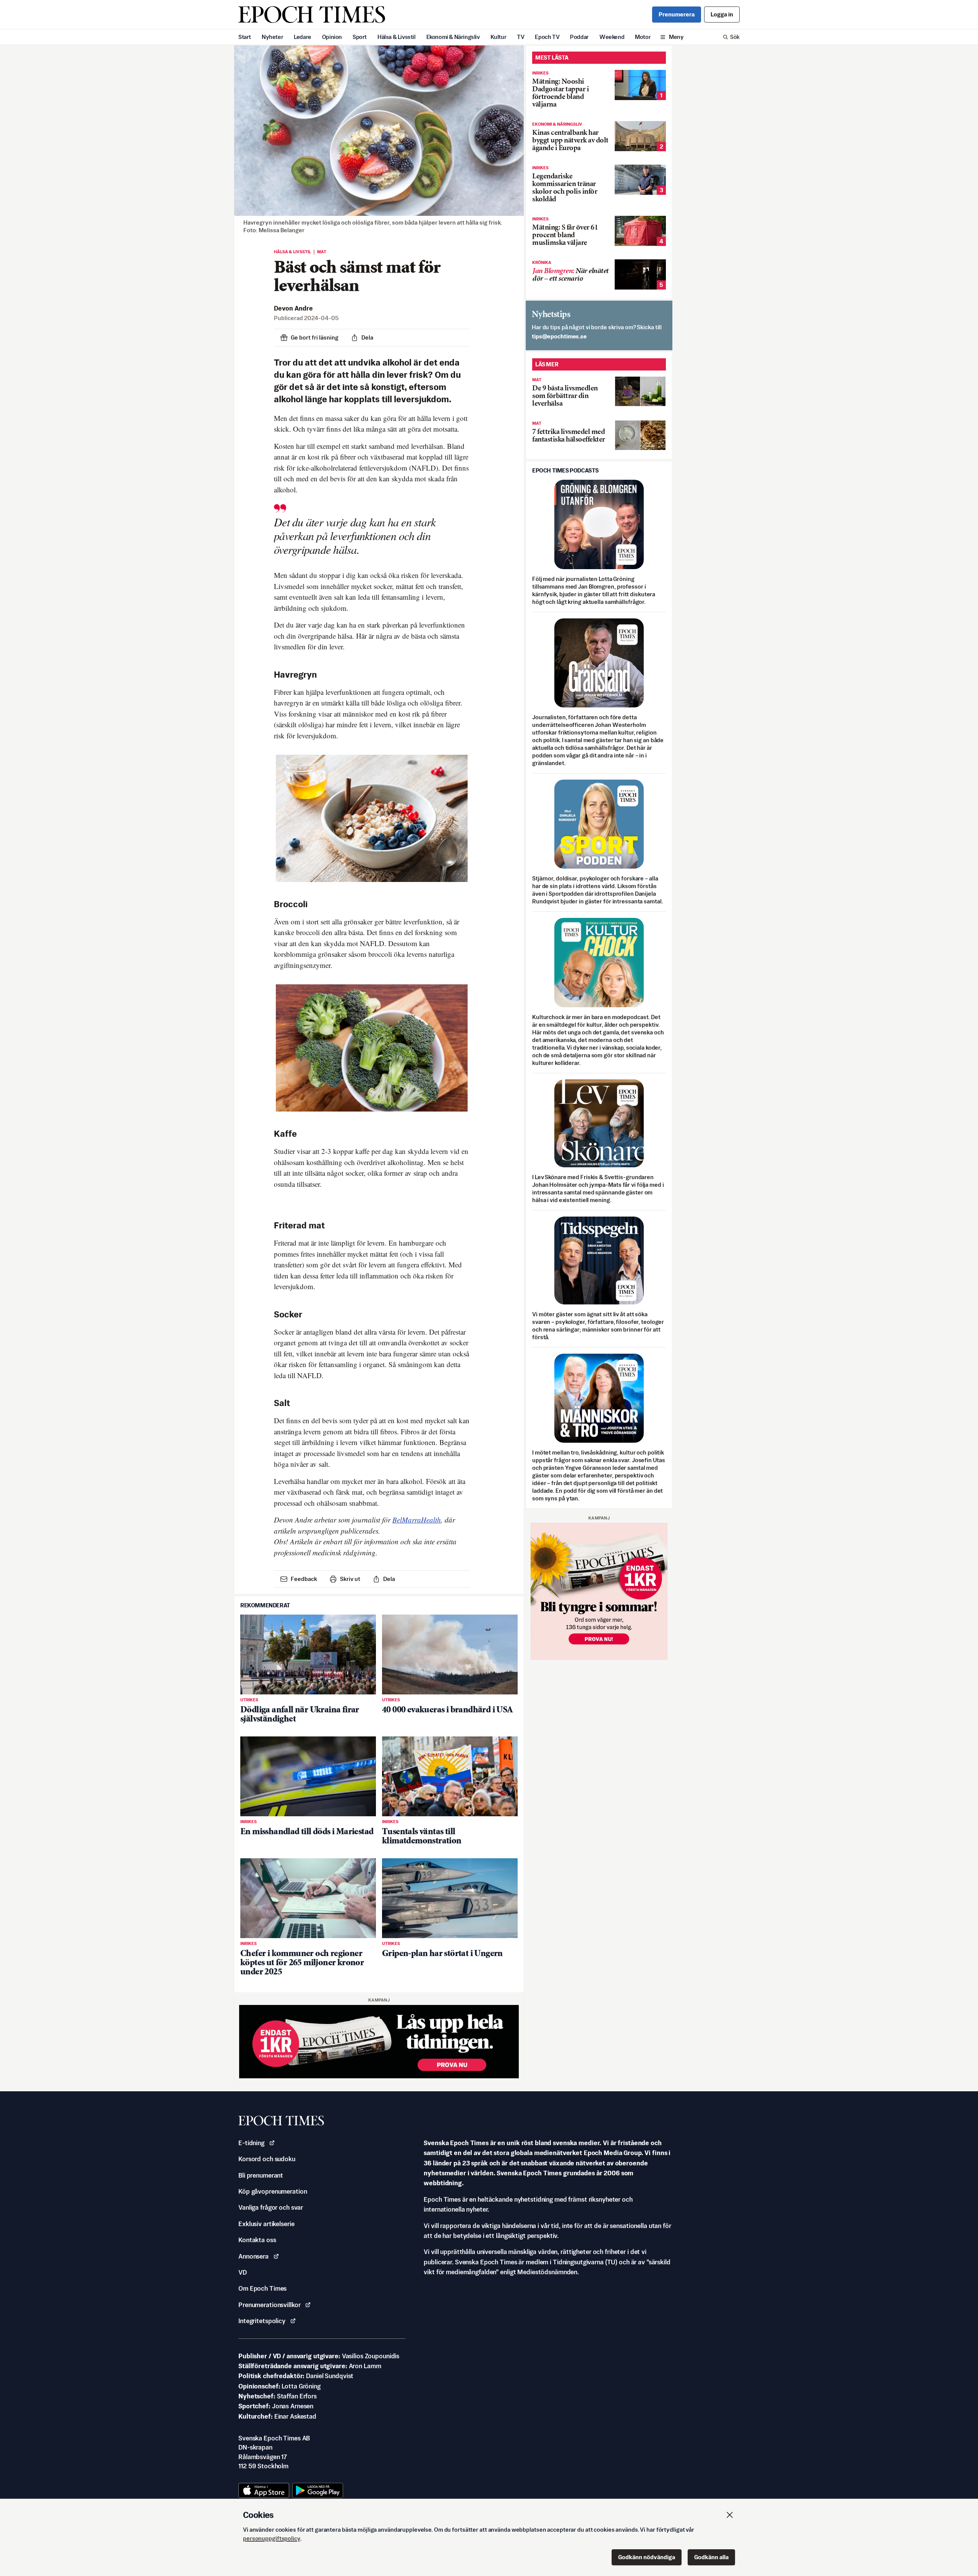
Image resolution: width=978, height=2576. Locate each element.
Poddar (579, 37)
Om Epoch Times (262, 2288)
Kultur (499, 37)
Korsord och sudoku (267, 2159)
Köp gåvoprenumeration (273, 2191)
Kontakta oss (257, 2240)
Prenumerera (677, 14)
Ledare (303, 37)
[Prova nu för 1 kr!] (379, 2042)
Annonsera (253, 2256)
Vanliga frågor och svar (271, 2207)
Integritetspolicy (262, 2321)
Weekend (612, 37)
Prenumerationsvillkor (269, 2305)
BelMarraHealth (417, 1520)
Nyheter (272, 37)
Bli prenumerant (261, 2175)
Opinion (332, 37)
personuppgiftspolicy (272, 2538)
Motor (643, 37)
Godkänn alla (711, 2557)
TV (521, 37)
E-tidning (251, 2143)
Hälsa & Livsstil (397, 37)
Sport (360, 37)
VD (243, 2272)
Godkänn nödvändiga (647, 2557)
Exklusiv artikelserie (266, 2224)
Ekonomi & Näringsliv (453, 37)
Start (245, 37)
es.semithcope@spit (559, 336)
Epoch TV (547, 37)
